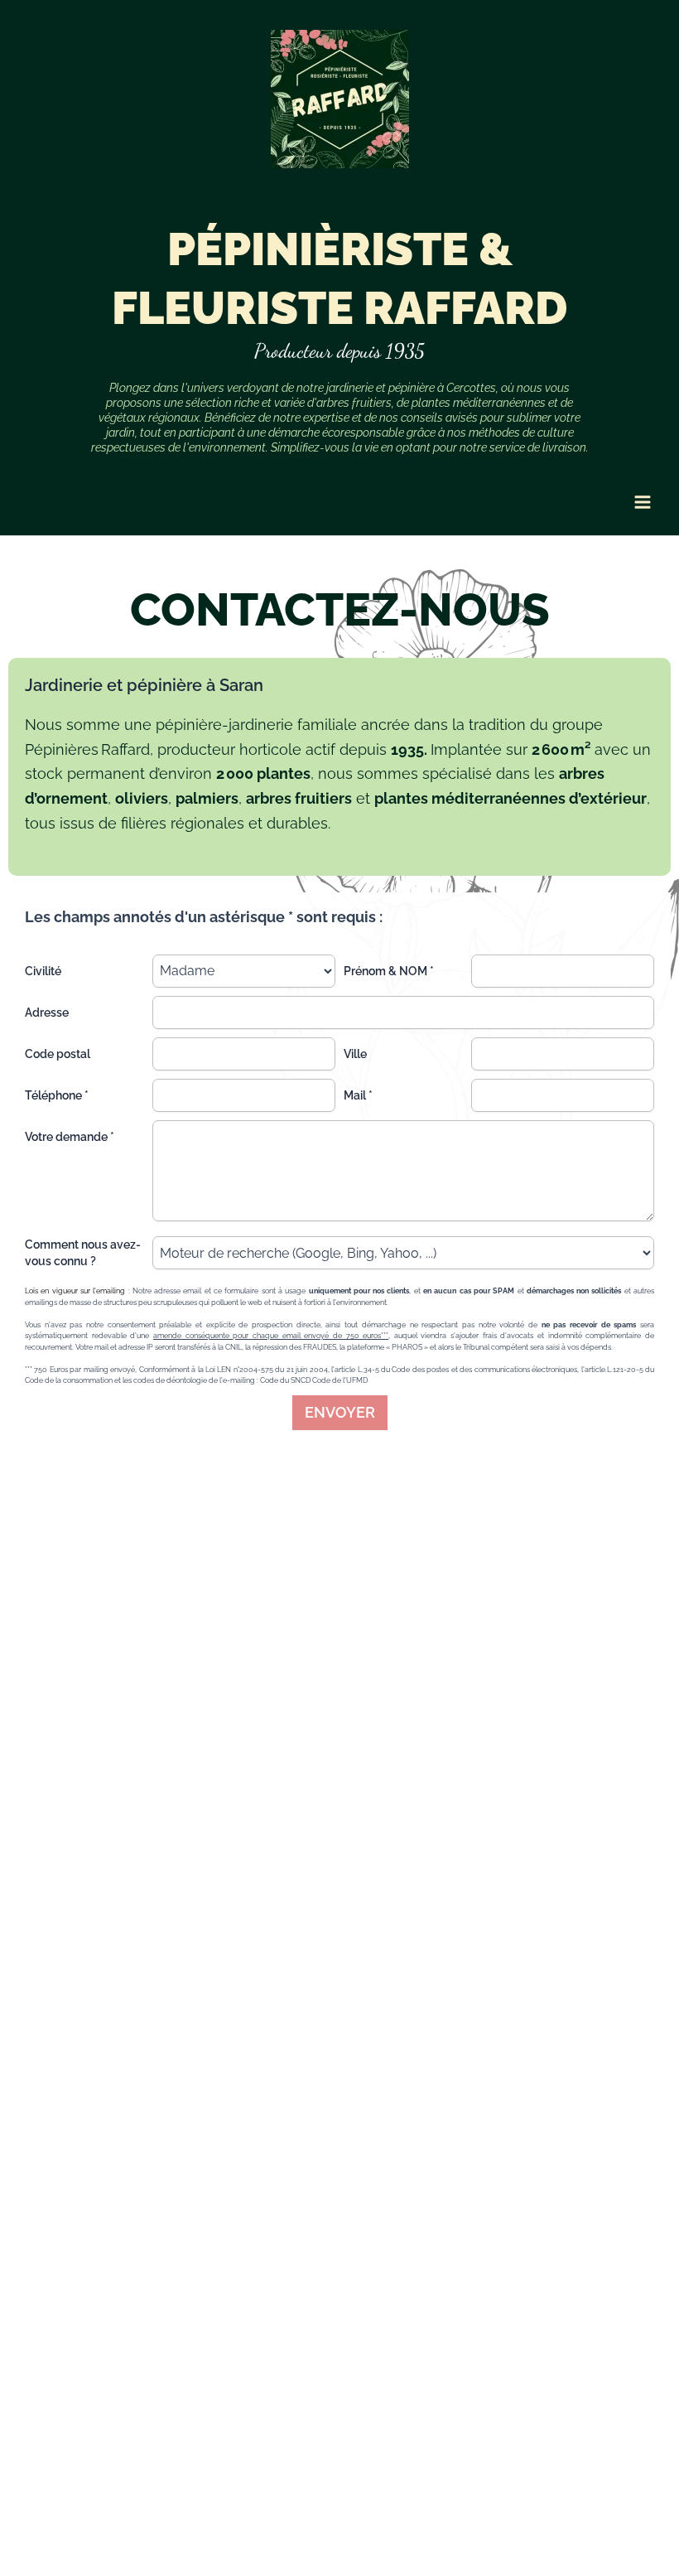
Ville (355, 1054)
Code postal (58, 1054)
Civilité (43, 971)
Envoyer (340, 1412)
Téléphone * (57, 1095)
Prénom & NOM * (389, 971)
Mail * (358, 1095)
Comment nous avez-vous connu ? (83, 1253)
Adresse (47, 1013)
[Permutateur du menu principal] (642, 503)
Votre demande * (70, 1137)
